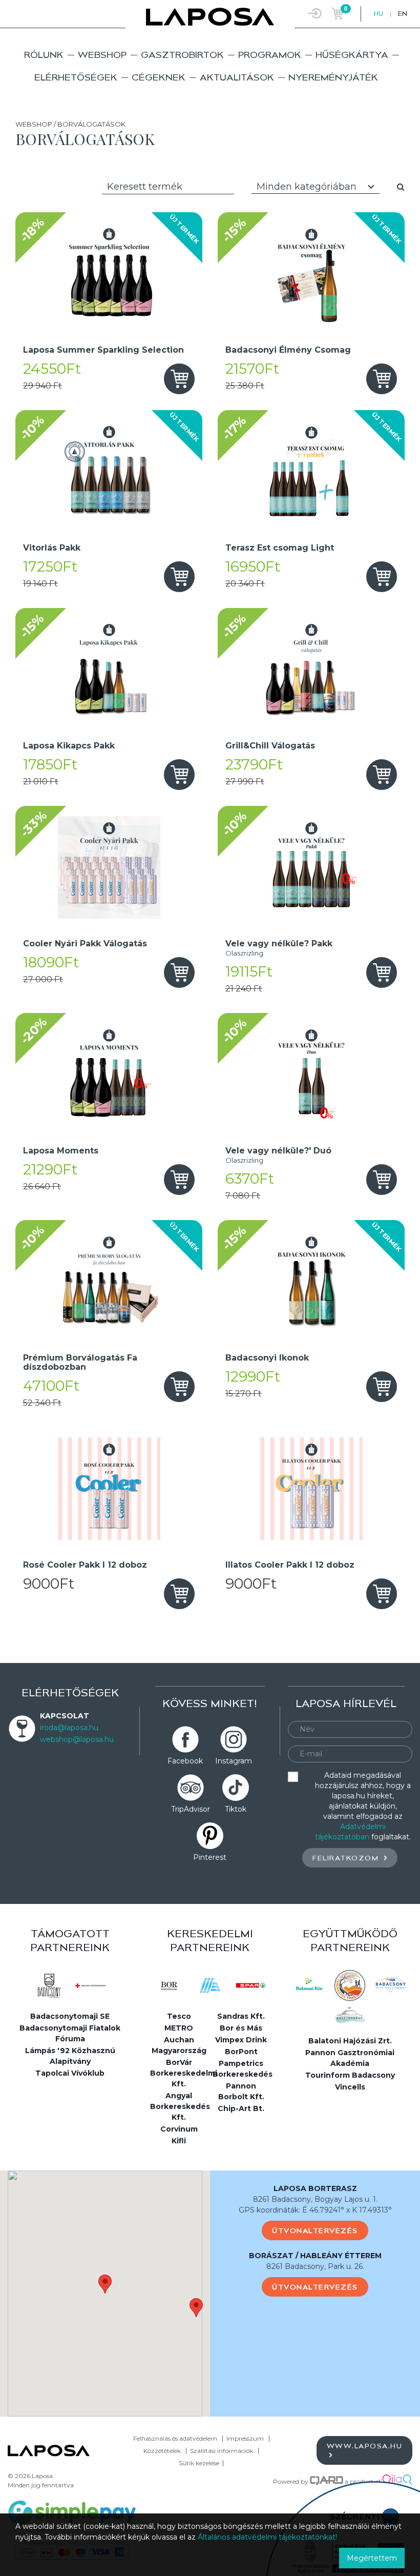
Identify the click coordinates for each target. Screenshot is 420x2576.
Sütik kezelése (199, 2463)
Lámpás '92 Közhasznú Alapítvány (70, 2056)
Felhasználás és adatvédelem (175, 2438)
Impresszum (245, 2438)
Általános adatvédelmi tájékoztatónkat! (267, 2537)
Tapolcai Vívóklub (70, 2073)
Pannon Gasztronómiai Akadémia (350, 2058)
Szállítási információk (222, 2451)
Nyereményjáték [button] (333, 77)
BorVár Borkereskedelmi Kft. (180, 2073)
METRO (179, 2028)
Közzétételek (162, 2451)
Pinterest (210, 1857)
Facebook (185, 1761)
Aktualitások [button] (237, 77)
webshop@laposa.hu (77, 1739)
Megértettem (372, 2558)
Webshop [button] (102, 55)
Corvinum (179, 2129)
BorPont (241, 2052)
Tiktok (236, 1809)
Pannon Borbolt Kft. (241, 2091)
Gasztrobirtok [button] (182, 55)
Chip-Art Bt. (241, 2108)
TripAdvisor (191, 1809)
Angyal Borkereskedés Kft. (180, 2106)
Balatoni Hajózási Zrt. (350, 2041)
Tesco (179, 2016)
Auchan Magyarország (179, 2045)
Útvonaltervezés (315, 2230)
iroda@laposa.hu (69, 1728)
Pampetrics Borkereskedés (243, 2069)
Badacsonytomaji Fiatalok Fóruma (70, 2033)
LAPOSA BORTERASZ (315, 2188)
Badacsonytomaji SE (70, 2016)
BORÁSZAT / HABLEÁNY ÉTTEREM (315, 2256)
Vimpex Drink (241, 2040)
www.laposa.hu (365, 2446)
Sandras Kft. (241, 2016)
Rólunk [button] (44, 55)
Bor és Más (241, 2028)
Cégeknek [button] (159, 77)
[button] (105, 2284)
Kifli (179, 2141)
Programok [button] (270, 55)
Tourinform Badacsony (350, 2075)
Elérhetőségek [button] (76, 77)
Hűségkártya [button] (352, 55)
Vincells (350, 2087)
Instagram (234, 1761)
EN (403, 14)
